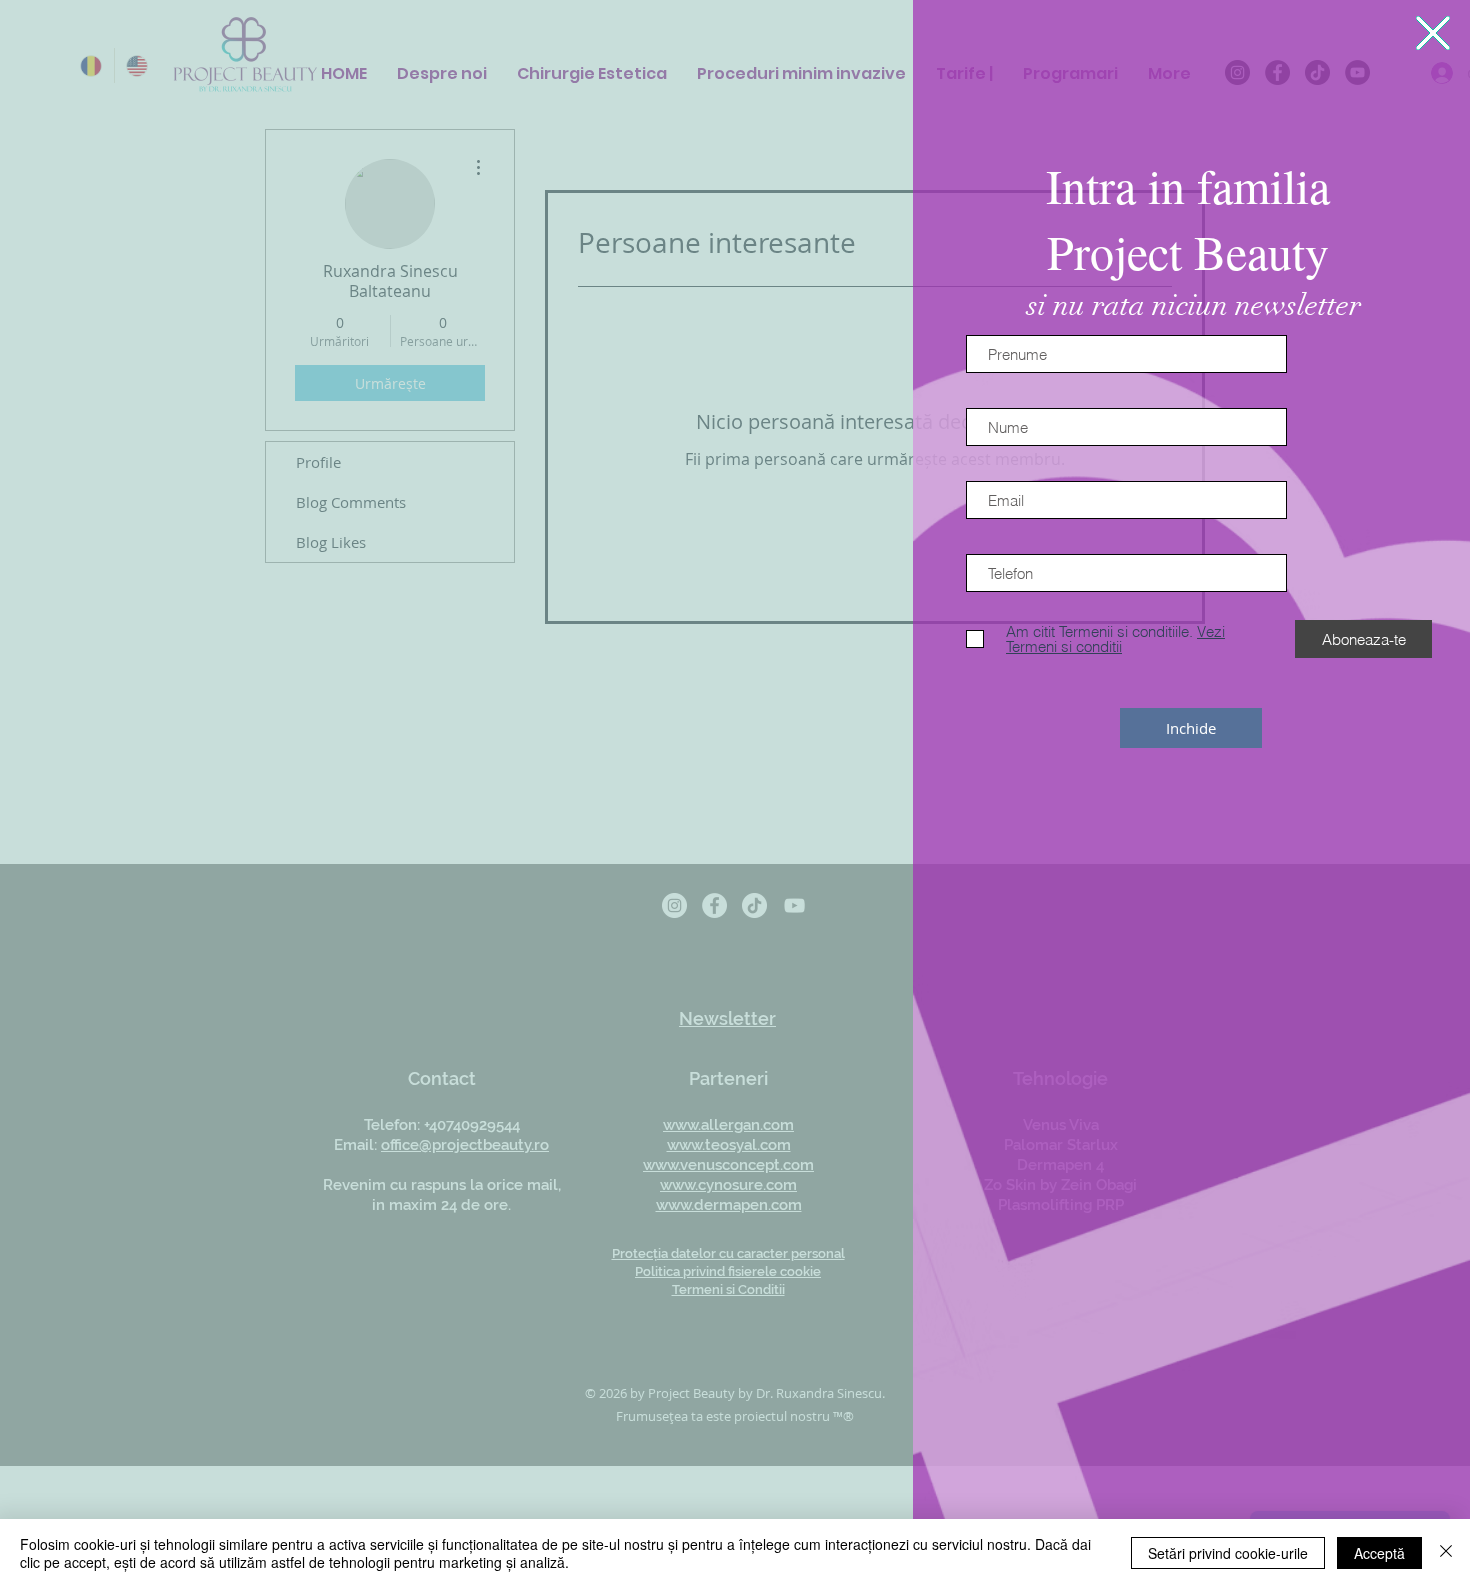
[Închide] (1446, 1553)
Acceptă (1379, 1553)
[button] (1433, 33)
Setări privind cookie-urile (1228, 1553)
